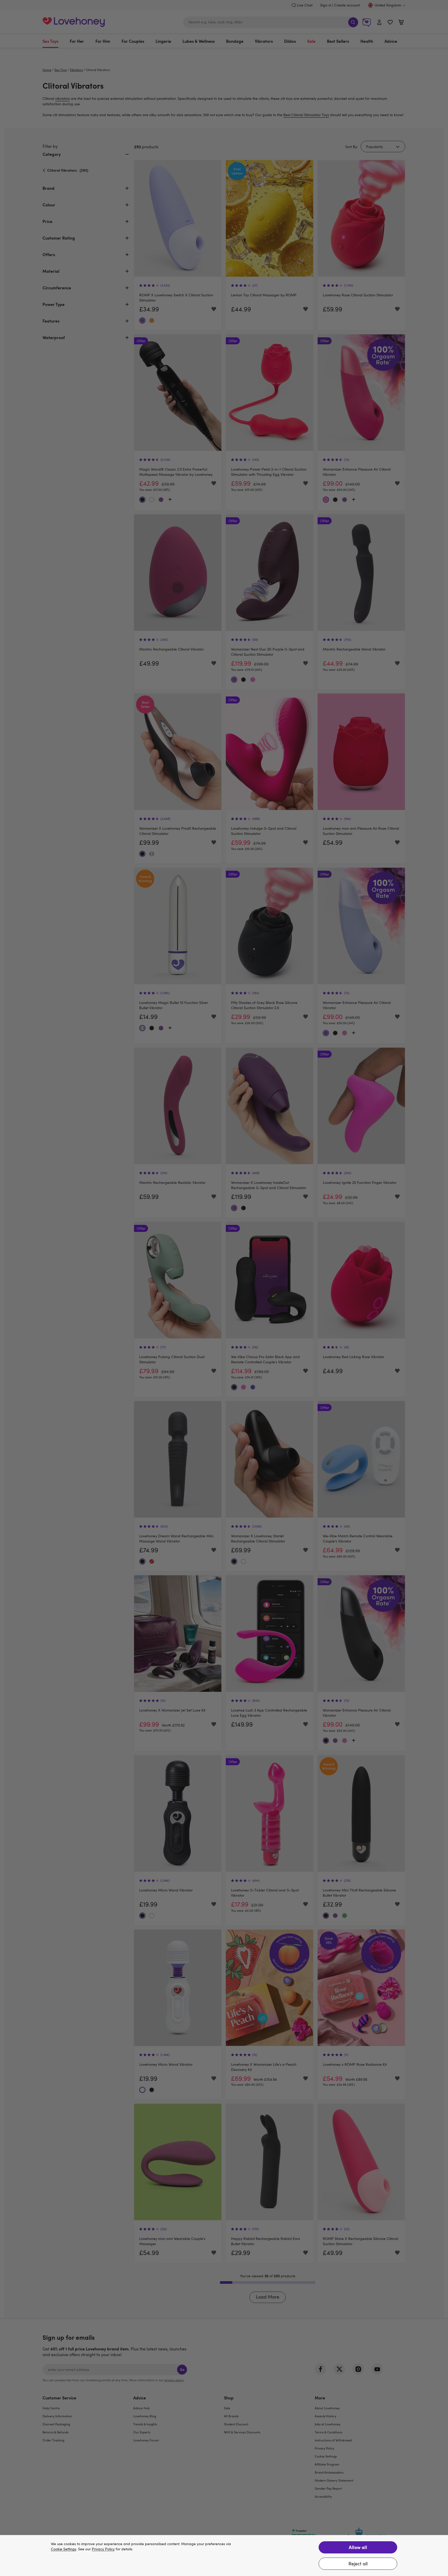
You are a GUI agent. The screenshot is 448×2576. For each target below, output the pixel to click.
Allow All (358, 2547)
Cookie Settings (64, 2549)
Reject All (358, 2564)
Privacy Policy (103, 2549)
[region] (224, 2556)
